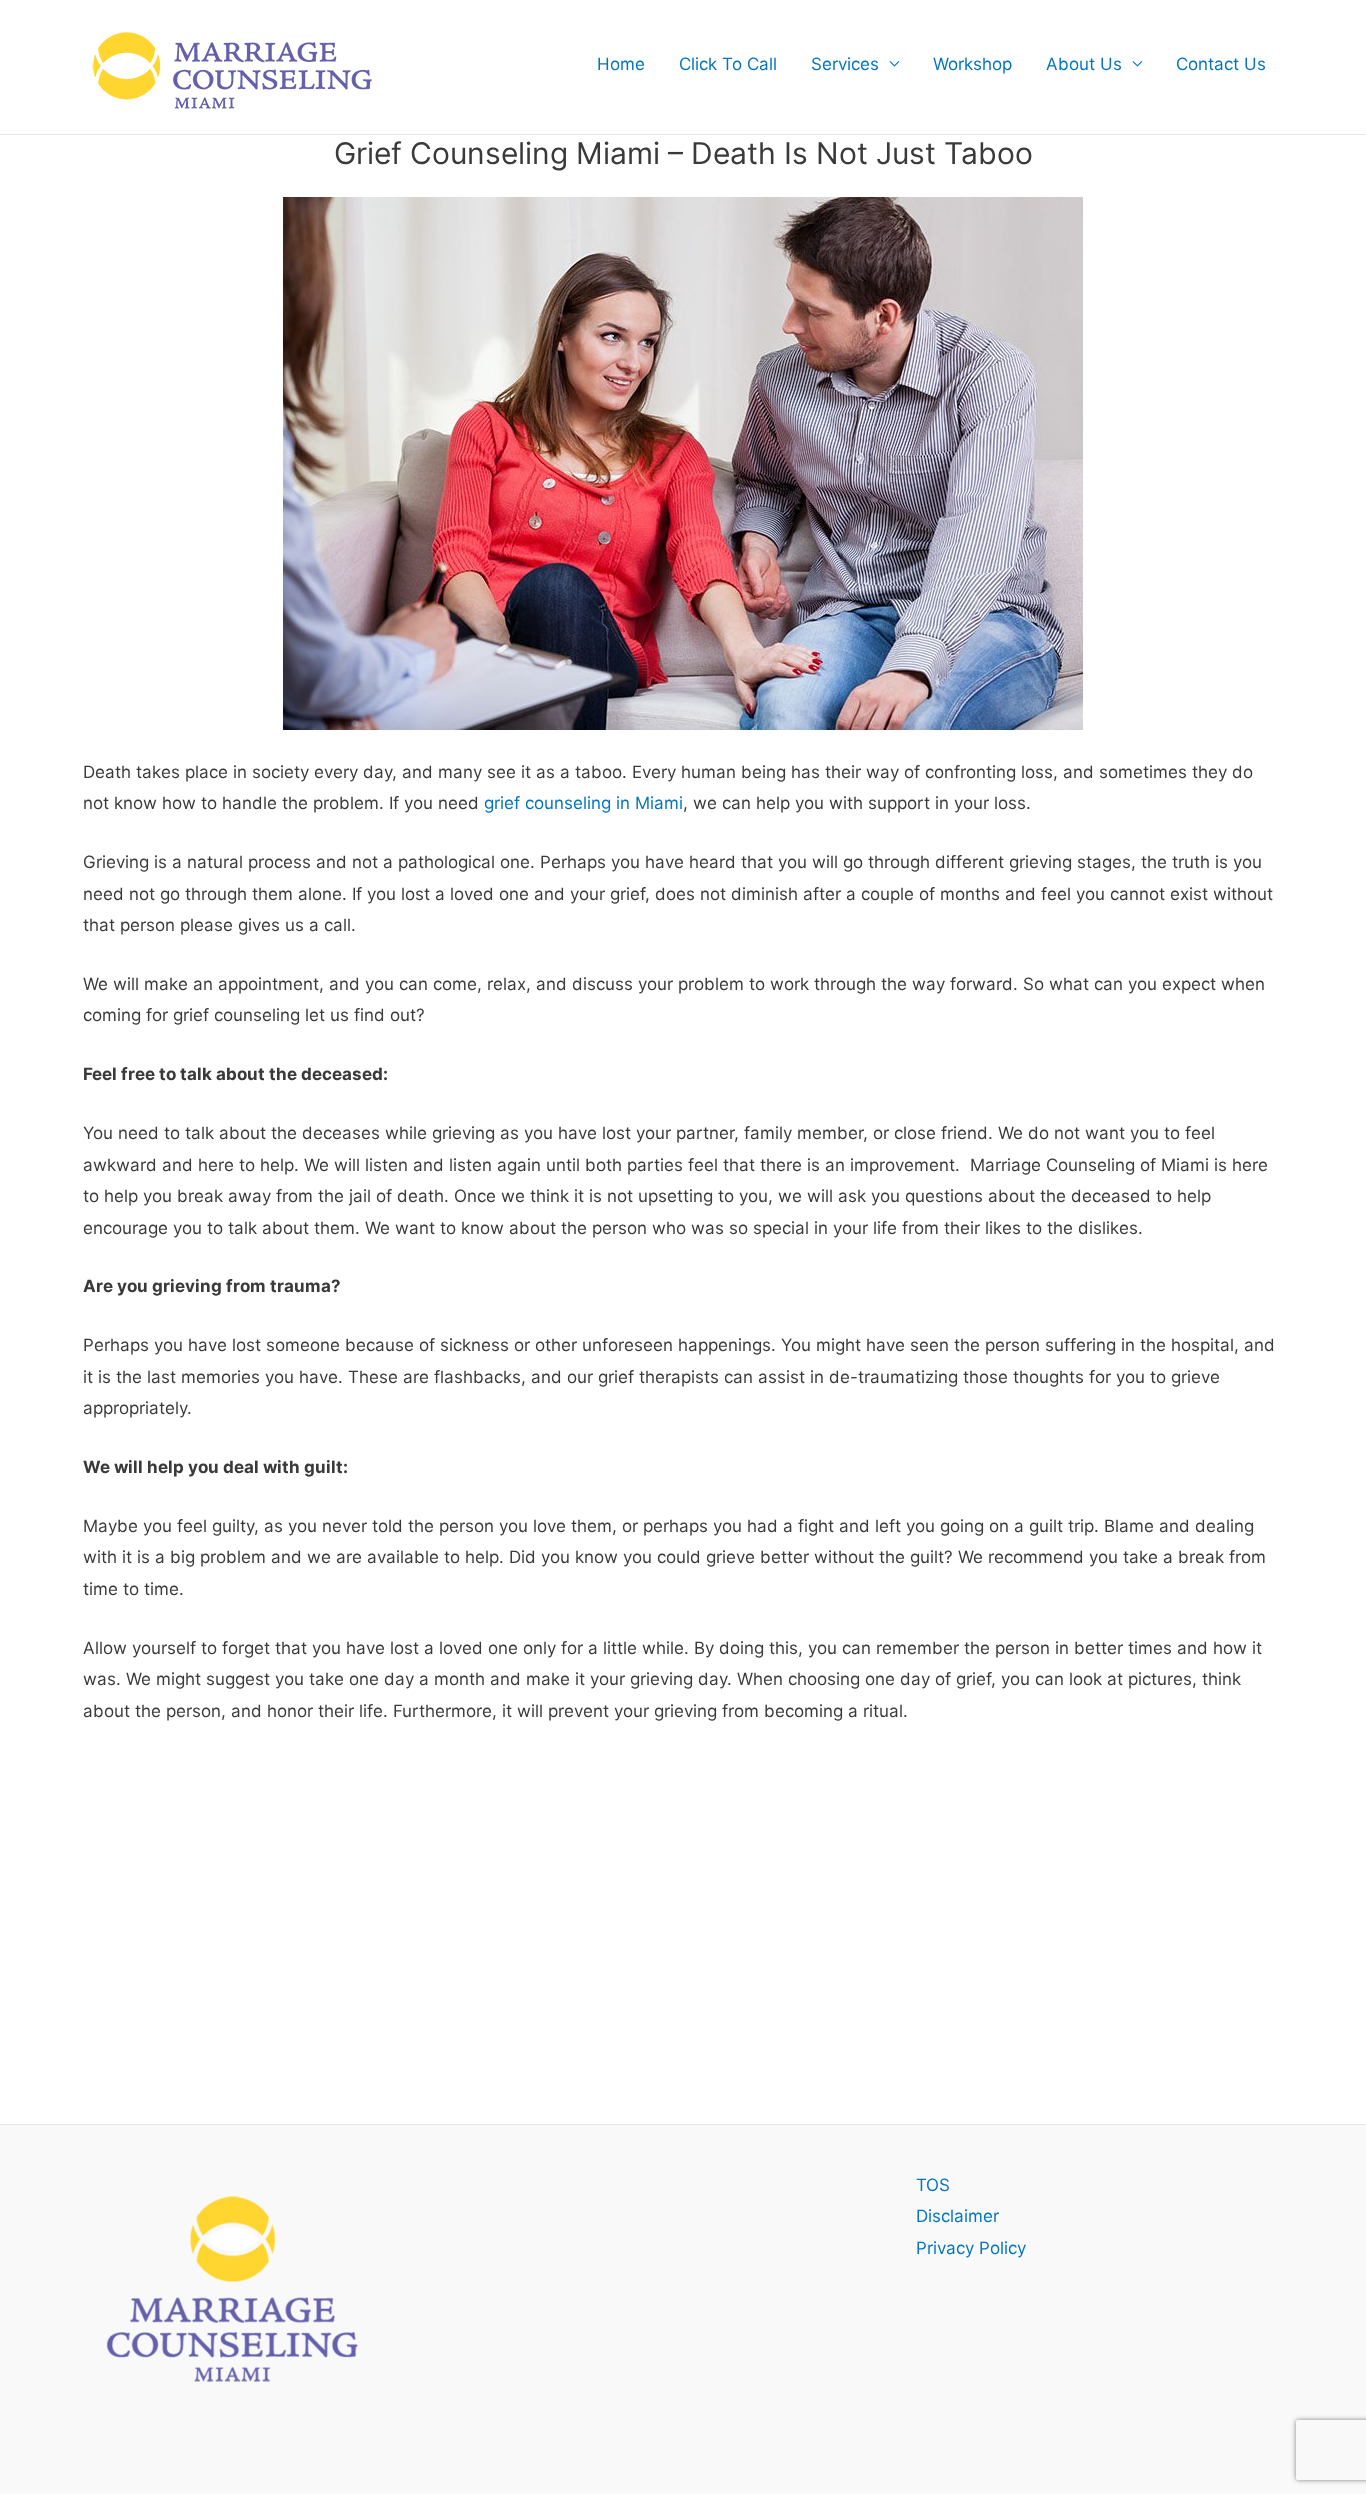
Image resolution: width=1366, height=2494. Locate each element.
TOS (933, 2185)
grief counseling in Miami (583, 803)
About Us (1084, 64)
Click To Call (728, 64)
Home (621, 64)
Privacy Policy (971, 2248)
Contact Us (1221, 64)
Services (845, 64)
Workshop (972, 64)
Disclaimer (957, 2216)
